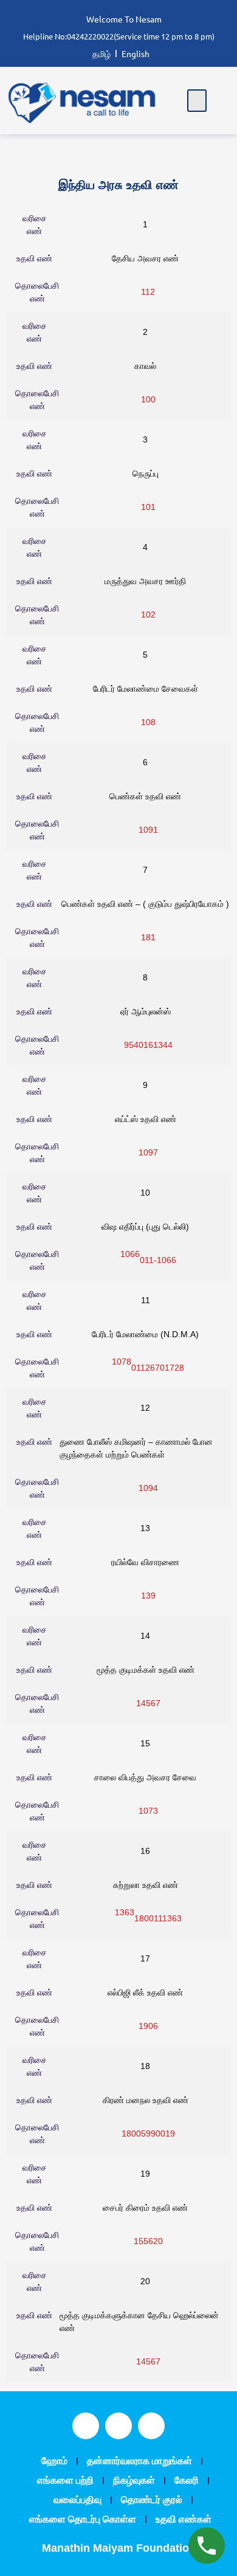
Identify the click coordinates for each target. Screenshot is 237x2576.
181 (148, 937)
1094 (148, 1488)
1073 (148, 1811)
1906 (148, 2026)
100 (148, 399)
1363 (125, 1912)
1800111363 (158, 1918)
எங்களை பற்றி (65, 2480)
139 (148, 1596)
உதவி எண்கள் (184, 2519)
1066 (130, 1254)
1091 (148, 830)
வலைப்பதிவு (77, 2500)
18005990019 (148, 2133)
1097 (148, 1152)
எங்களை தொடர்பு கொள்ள (83, 2519)
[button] (197, 101)
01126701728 (158, 1368)
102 (148, 615)
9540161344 (148, 1045)
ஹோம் (54, 2461)
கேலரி (187, 2480)
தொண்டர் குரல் (152, 2500)
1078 (122, 1362)
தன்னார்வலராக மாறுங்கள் (139, 2461)
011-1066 (158, 1260)
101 (148, 507)
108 (148, 722)
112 (148, 292)
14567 (148, 1703)
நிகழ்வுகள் (134, 2480)
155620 (148, 2241)
